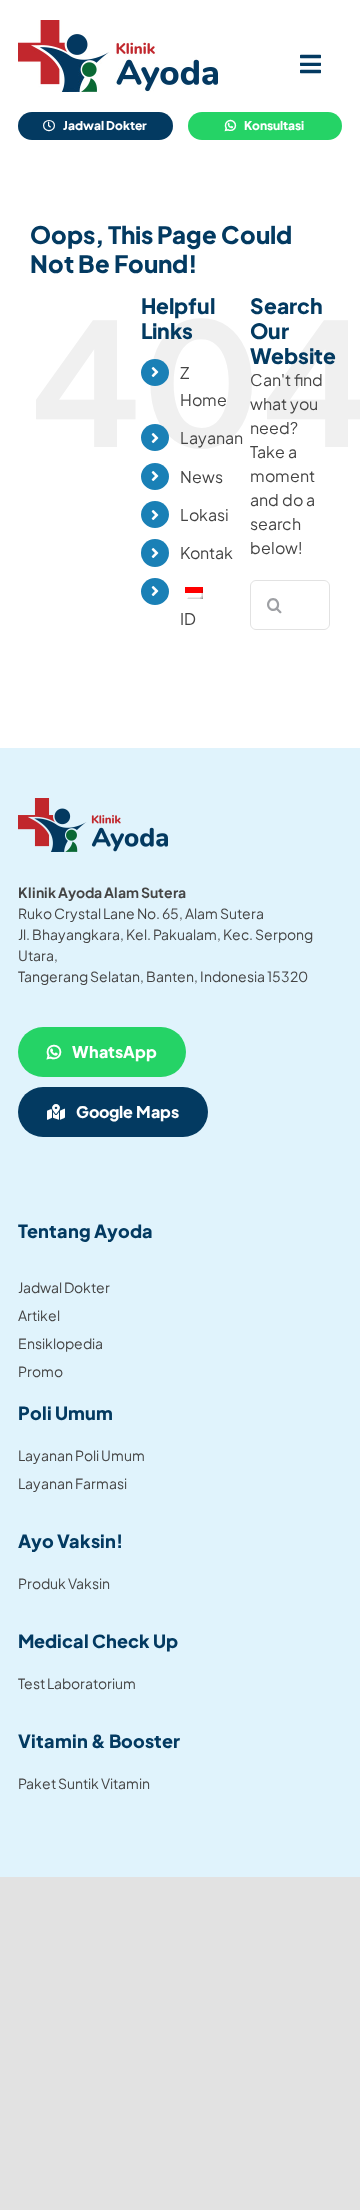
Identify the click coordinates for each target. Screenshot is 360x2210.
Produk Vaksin (64, 1583)
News (201, 476)
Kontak (206, 552)
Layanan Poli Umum (81, 1455)
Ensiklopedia (60, 1343)
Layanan (211, 437)
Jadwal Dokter (64, 1287)
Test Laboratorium (77, 1683)
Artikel (39, 1315)
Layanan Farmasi (72, 1483)
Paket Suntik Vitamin (84, 1783)
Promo (40, 1371)
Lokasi (204, 514)
